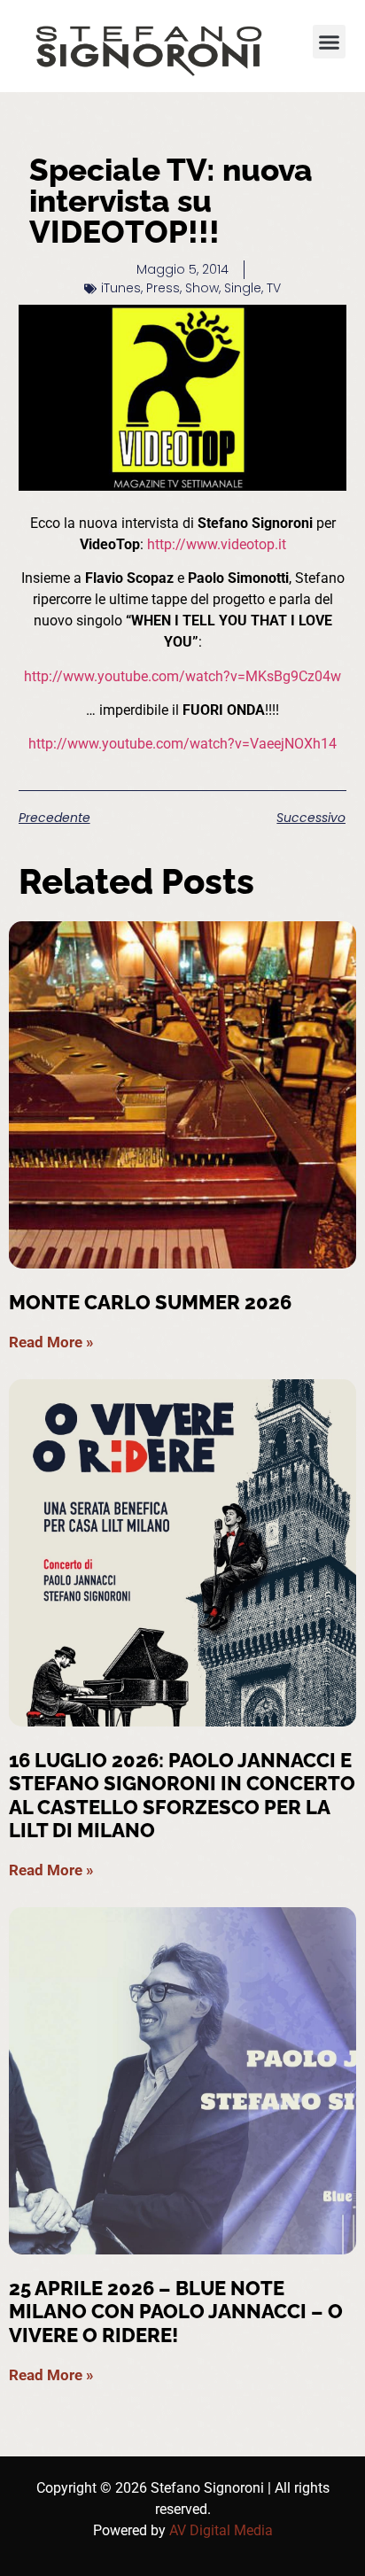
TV (274, 288)
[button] (330, 42)
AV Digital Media (221, 2530)
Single (243, 288)
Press (163, 288)
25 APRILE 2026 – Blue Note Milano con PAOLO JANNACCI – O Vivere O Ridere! (176, 2312)
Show (202, 288)
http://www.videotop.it (217, 544)
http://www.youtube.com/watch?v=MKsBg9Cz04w (182, 676)
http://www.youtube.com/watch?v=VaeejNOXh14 (182, 744)
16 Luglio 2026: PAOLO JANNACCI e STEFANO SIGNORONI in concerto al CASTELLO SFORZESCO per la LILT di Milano (182, 1795)
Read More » (51, 1342)
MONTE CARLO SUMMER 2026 (150, 1302)
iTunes (121, 288)
